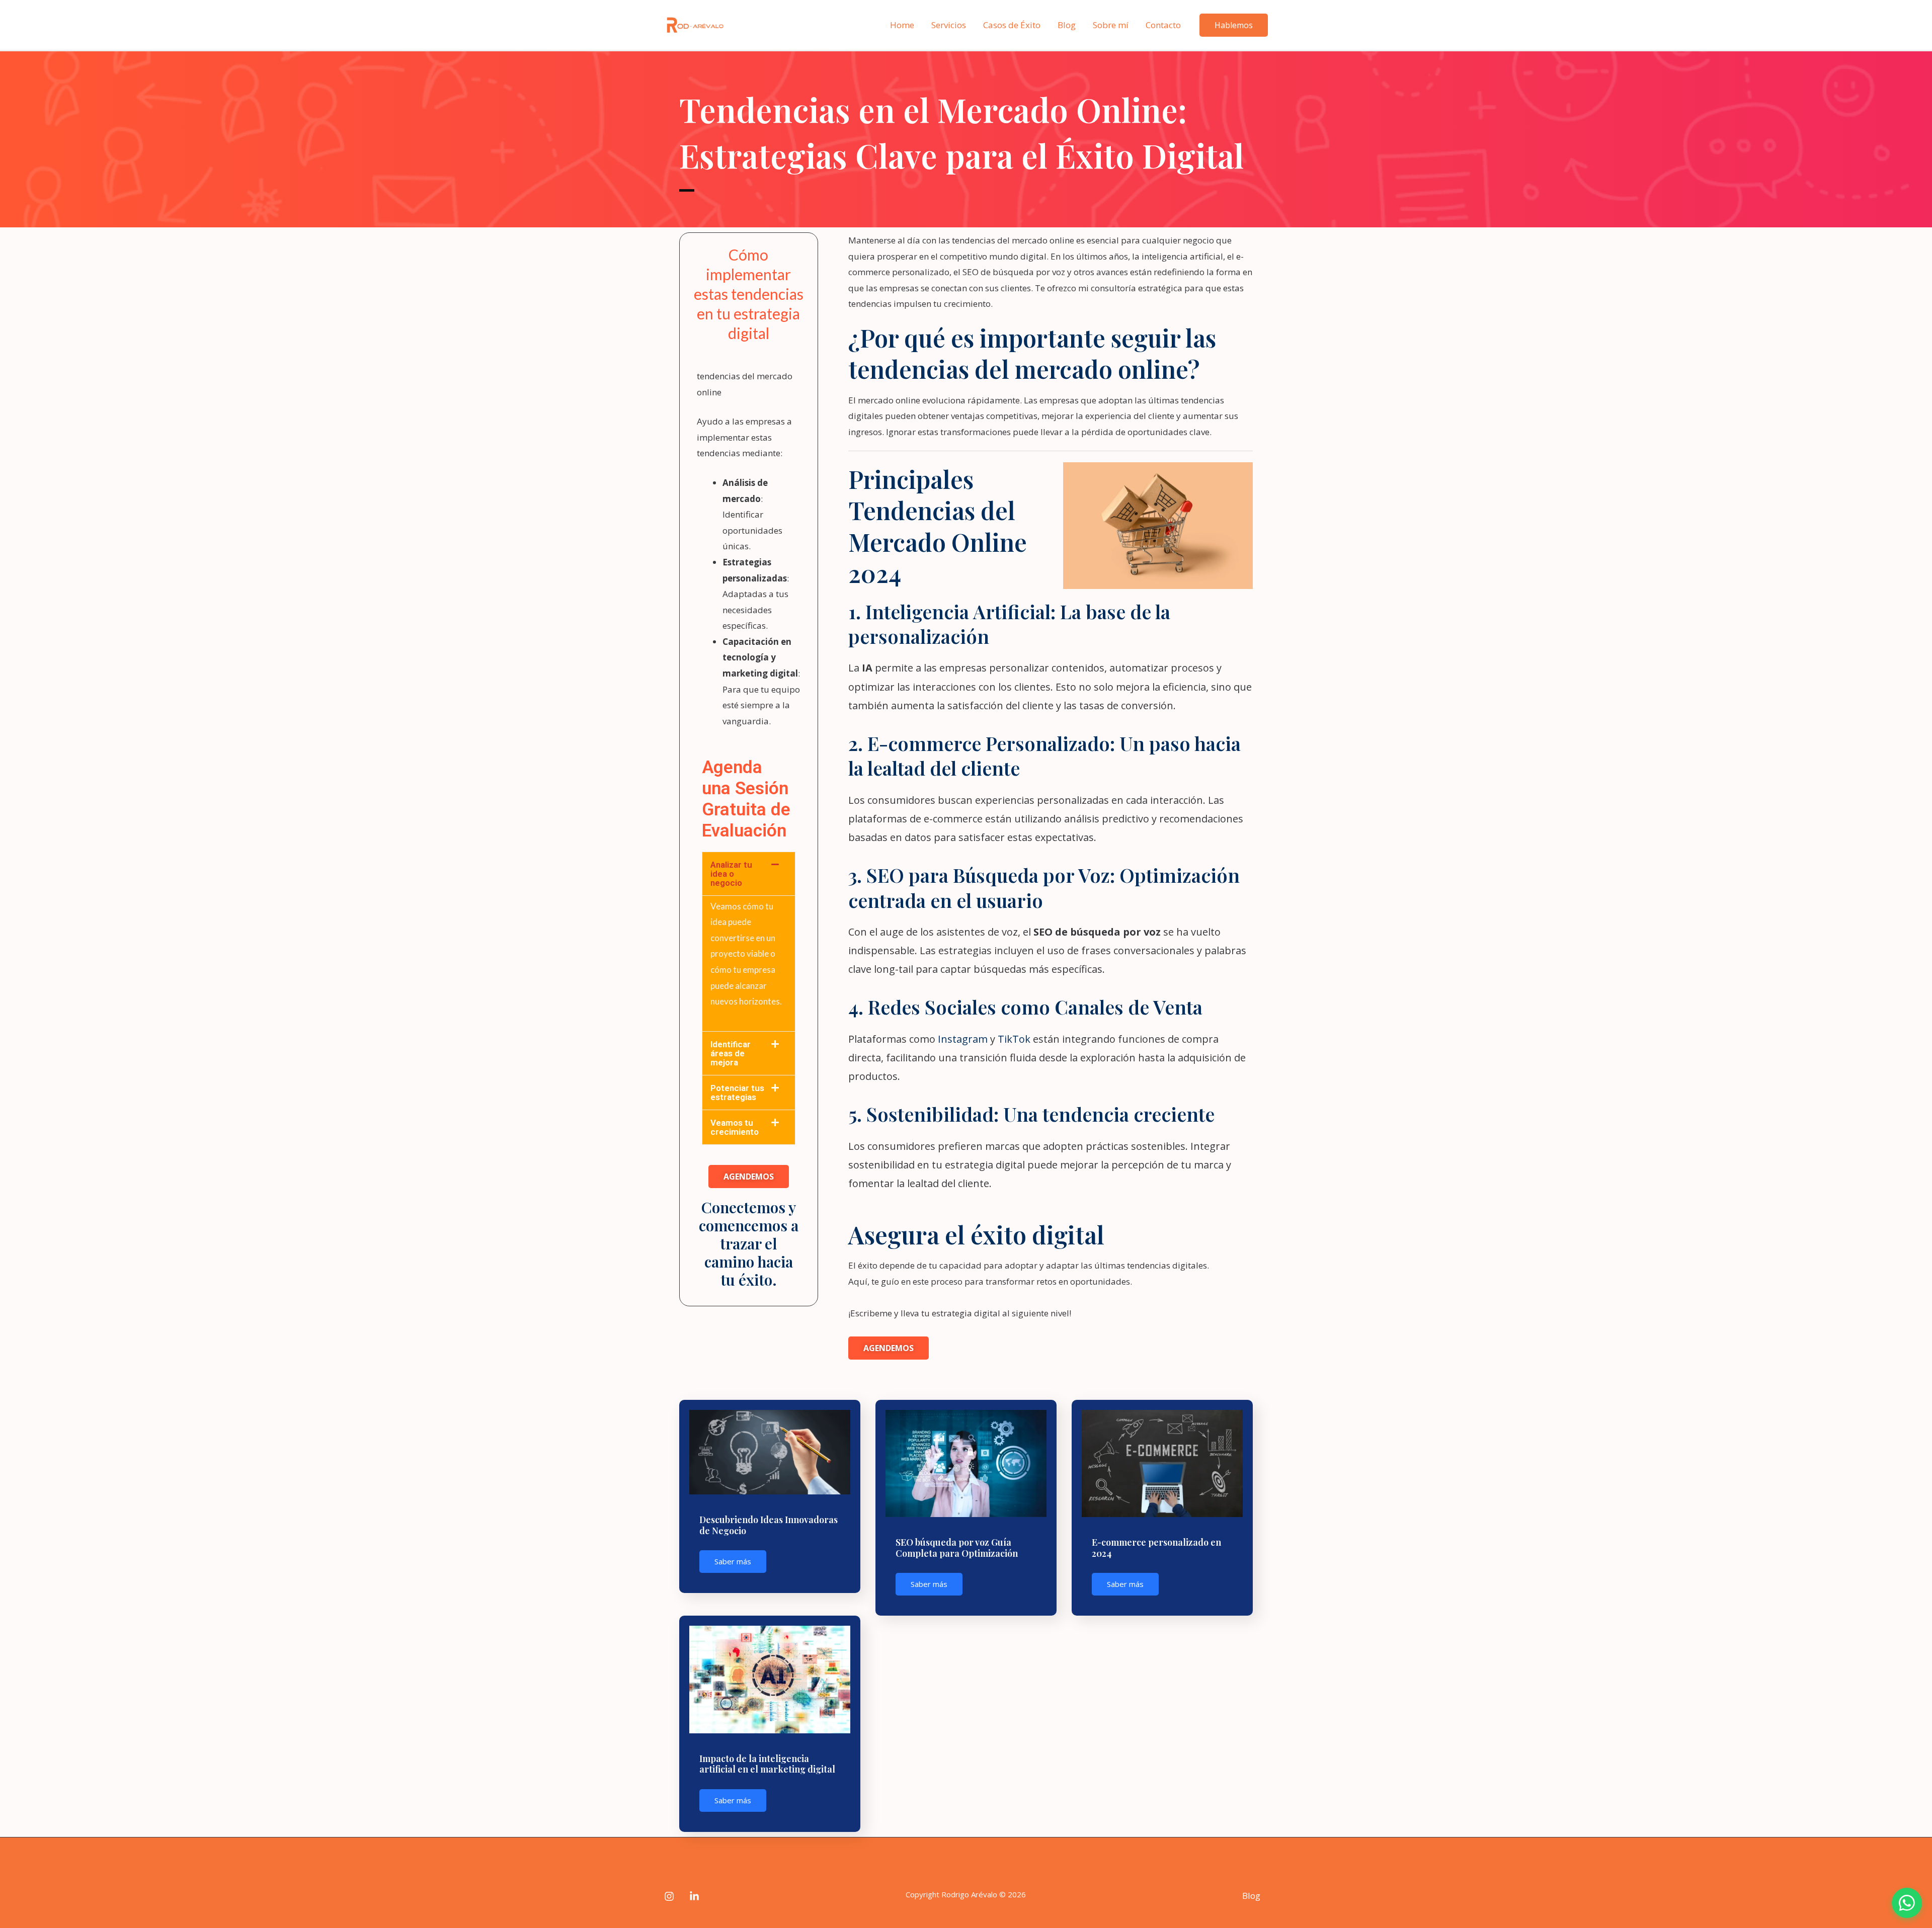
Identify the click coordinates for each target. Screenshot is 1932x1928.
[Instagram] (669, 1896)
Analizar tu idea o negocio (731, 874)
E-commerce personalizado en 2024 (1156, 1548)
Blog (1067, 25)
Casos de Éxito (1012, 25)
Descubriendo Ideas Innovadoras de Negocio (769, 1525)
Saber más (733, 1561)
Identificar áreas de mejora (731, 1053)
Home (902, 25)
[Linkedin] (694, 1896)
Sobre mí (1111, 25)
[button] (749, 874)
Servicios (949, 25)
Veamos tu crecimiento (735, 1127)
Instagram (964, 1039)
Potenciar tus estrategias (737, 1093)
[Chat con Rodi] (1907, 1903)
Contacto (1163, 25)
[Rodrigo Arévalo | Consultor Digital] (694, 24)
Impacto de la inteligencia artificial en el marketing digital (767, 1764)
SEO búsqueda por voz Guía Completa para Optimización (957, 1548)
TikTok (1015, 1039)
